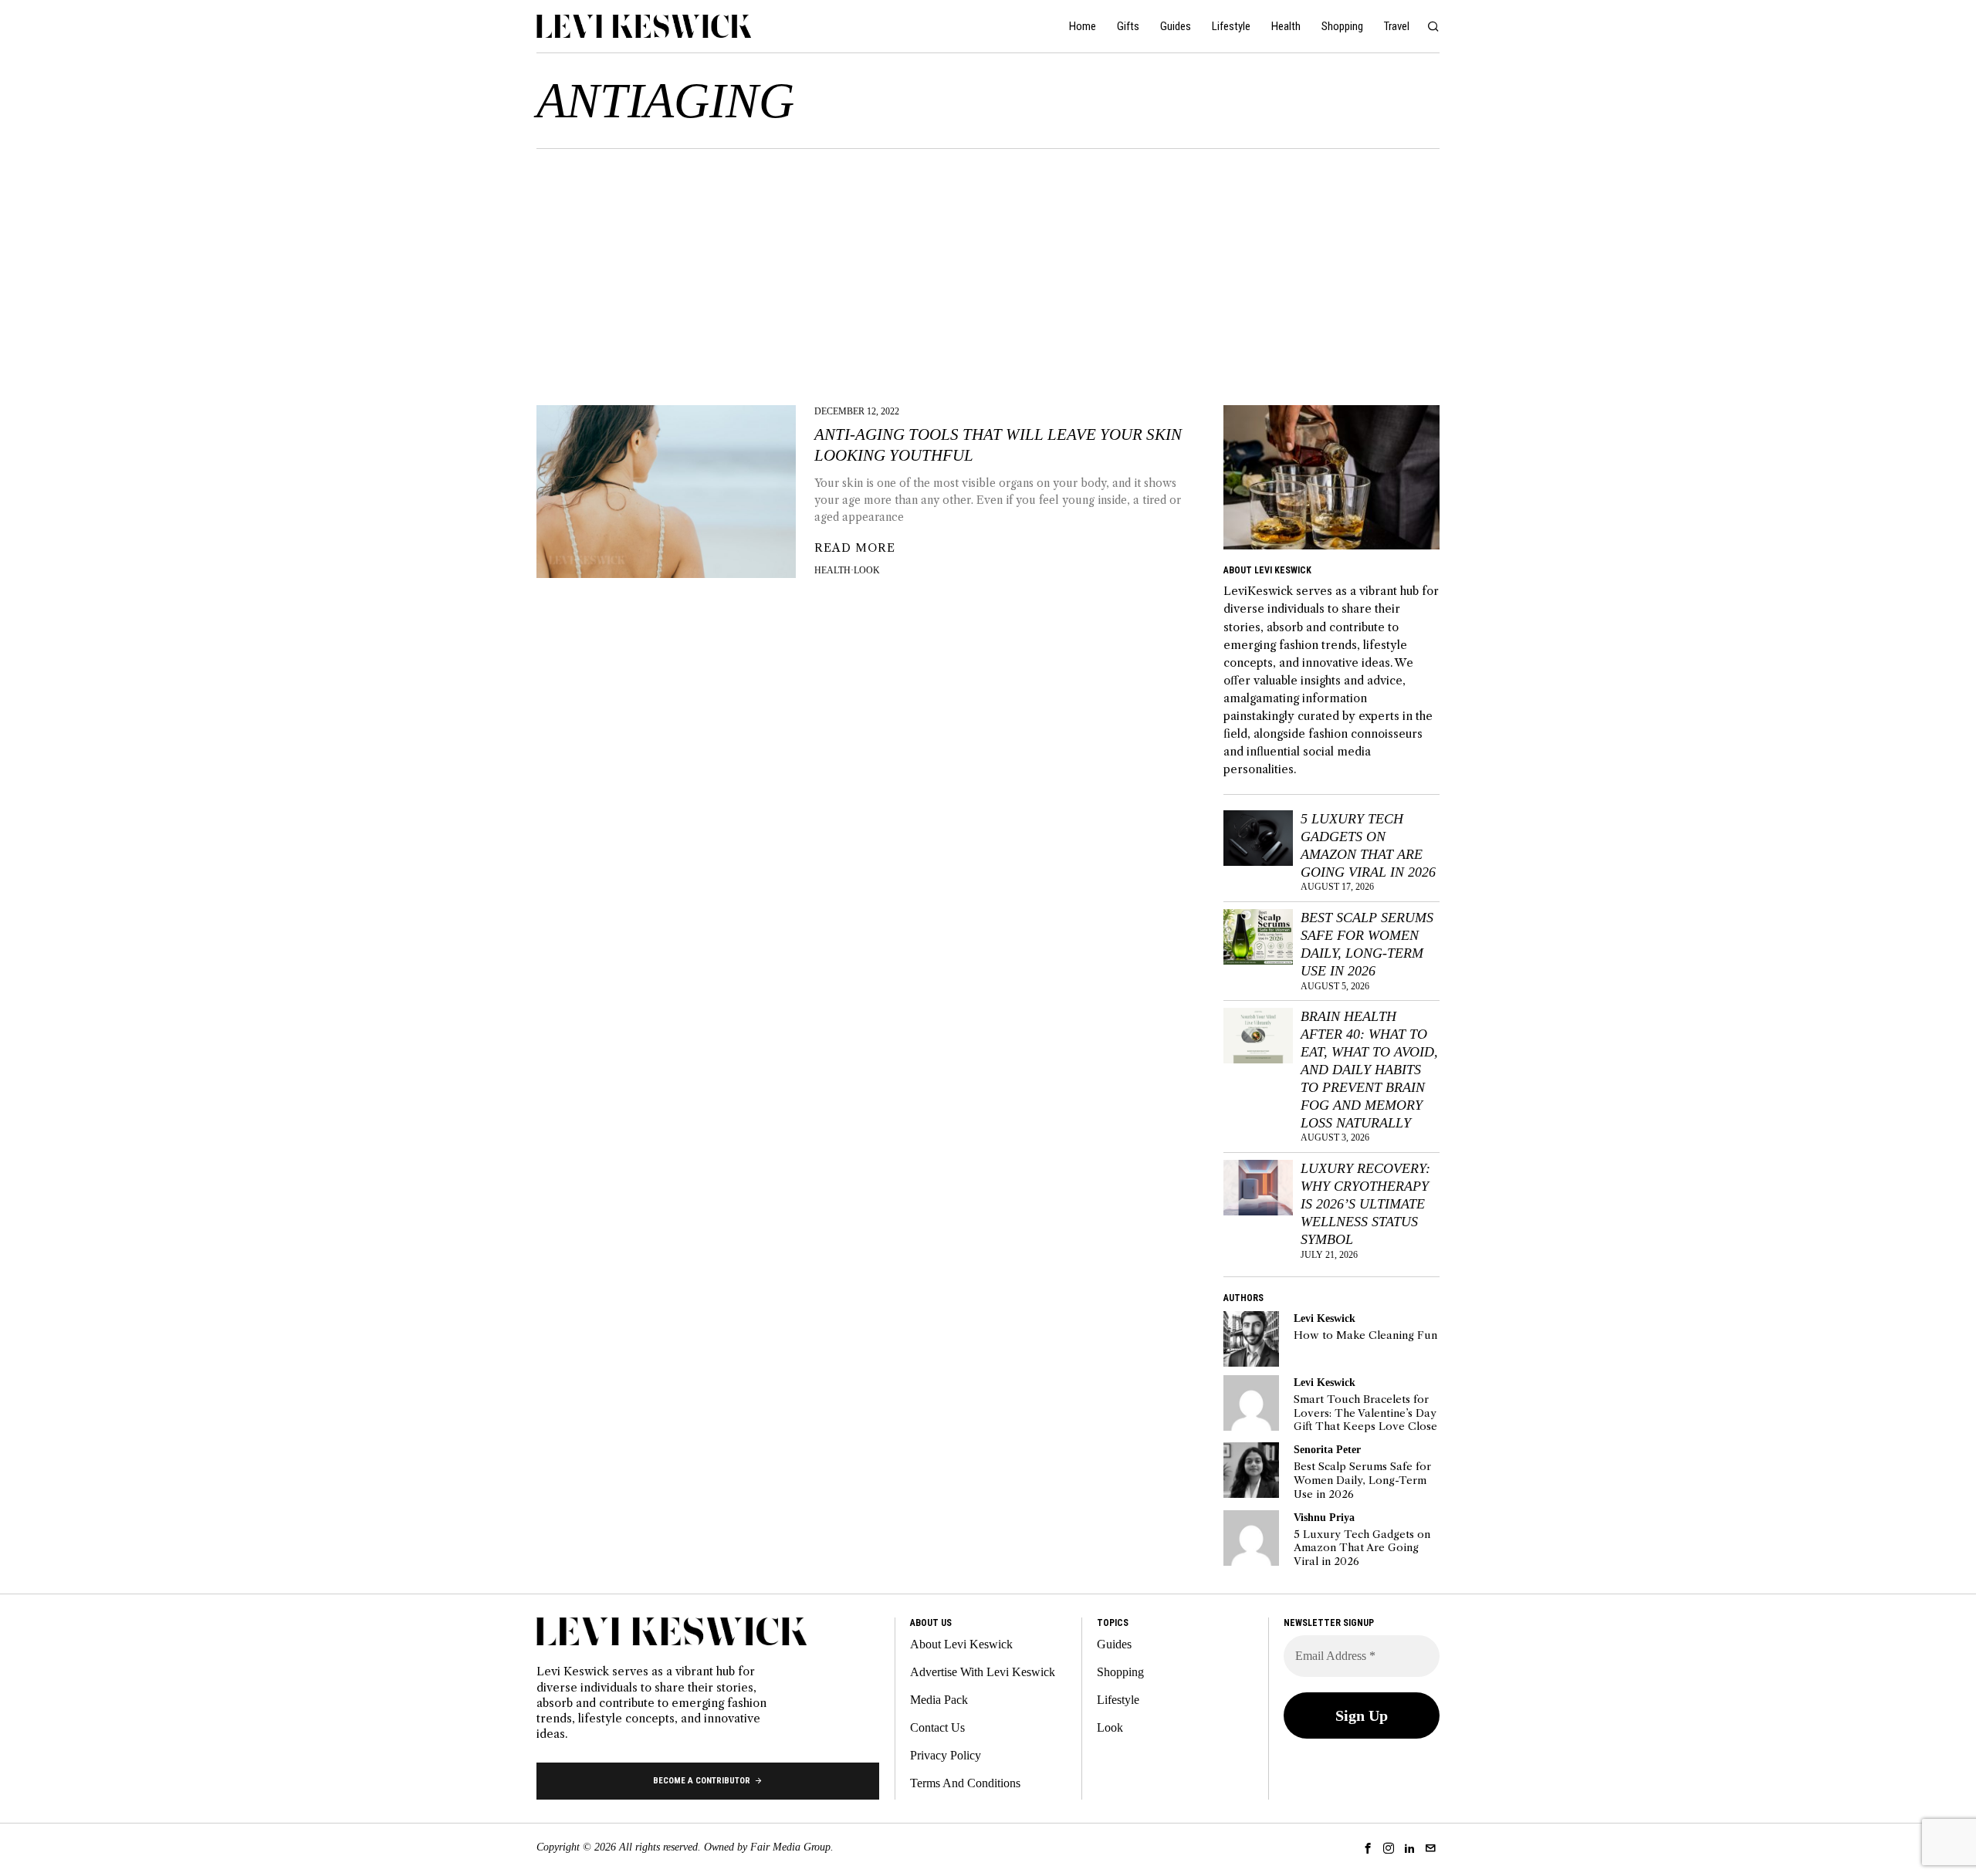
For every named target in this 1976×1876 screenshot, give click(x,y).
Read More (855, 548)
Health (832, 570)
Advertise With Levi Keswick (983, 1672)
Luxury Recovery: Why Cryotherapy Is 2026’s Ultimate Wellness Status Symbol (1365, 1203)
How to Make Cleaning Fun (1365, 1335)
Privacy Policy (946, 1755)
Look (867, 570)
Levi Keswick (1325, 1318)
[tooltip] (1251, 1339)
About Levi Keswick (961, 1644)
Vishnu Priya (1324, 1517)
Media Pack (939, 1700)
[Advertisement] (988, 265)
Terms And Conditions (965, 1783)
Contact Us (937, 1727)
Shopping (1120, 1672)
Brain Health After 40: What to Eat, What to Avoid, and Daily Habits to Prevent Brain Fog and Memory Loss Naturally (1369, 1069)
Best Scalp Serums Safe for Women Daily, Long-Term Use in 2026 (1367, 944)
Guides (1114, 1644)
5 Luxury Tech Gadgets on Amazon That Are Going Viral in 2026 (1368, 845)
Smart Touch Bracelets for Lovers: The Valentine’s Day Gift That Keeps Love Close (1365, 1413)
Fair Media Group (790, 1847)
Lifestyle (1118, 1700)
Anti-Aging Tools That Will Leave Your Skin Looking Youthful (998, 445)
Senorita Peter (1327, 1449)
